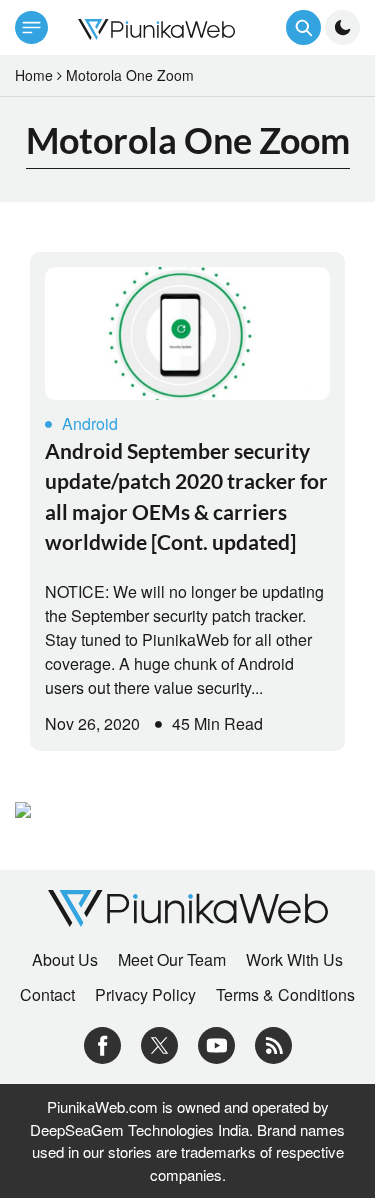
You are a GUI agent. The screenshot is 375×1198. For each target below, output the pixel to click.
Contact (47, 995)
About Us (65, 960)
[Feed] (273, 1043)
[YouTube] (216, 1043)
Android (90, 423)
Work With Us (294, 960)
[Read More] (187, 333)
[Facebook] (102, 1043)
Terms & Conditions (285, 995)
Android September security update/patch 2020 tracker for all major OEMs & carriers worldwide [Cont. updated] (186, 496)
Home (34, 75)
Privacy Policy (145, 995)
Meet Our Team (172, 960)
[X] (159, 1043)
